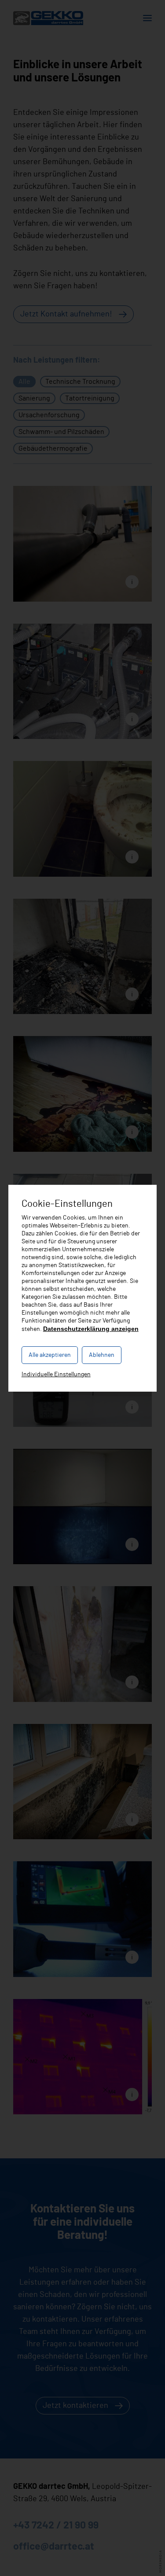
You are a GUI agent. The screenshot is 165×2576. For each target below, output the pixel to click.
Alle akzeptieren (50, 1355)
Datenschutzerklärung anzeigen (91, 1329)
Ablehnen (102, 1355)
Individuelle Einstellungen (56, 1374)
